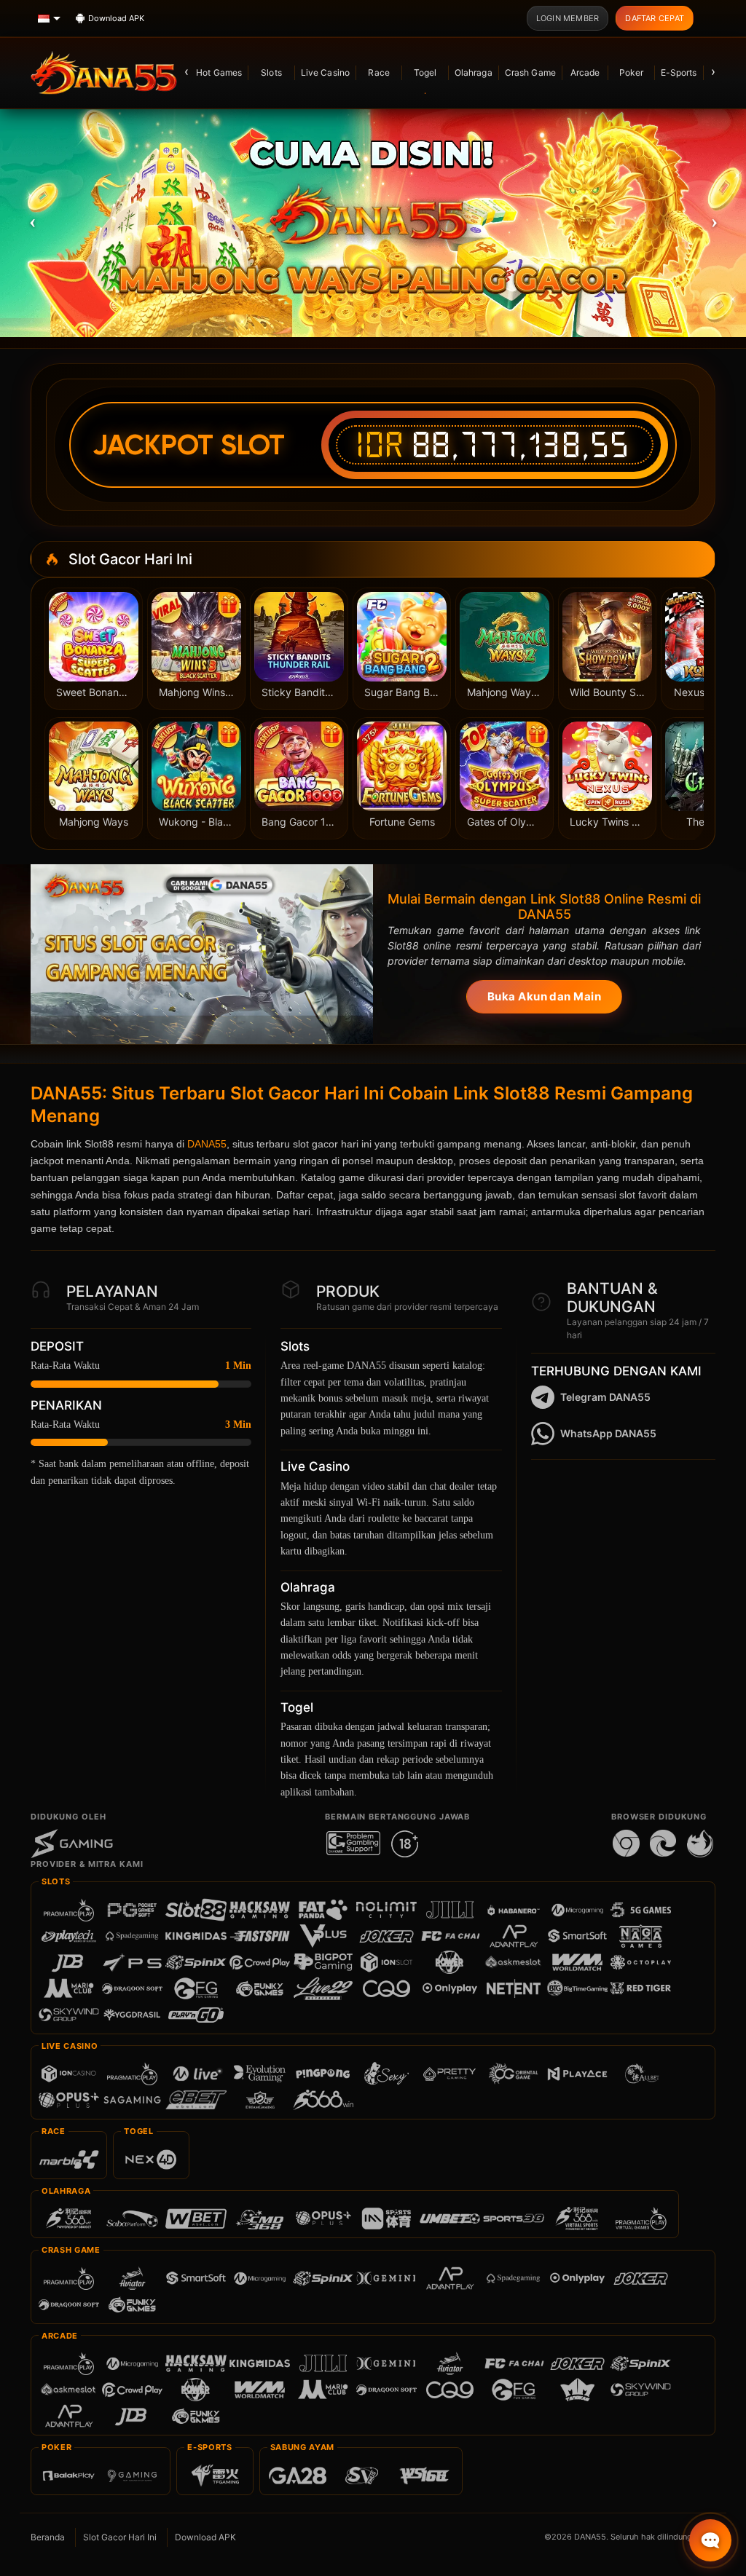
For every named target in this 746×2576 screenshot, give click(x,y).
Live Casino (325, 72)
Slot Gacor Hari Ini (120, 2537)
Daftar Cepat (655, 18)
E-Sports (679, 72)
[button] (32, 221)
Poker (632, 72)
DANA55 (207, 1144)
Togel (425, 72)
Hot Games (219, 72)
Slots (271, 72)
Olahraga (474, 72)
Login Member (568, 18)
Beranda (48, 2537)
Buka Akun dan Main (544, 996)
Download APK (205, 2537)
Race (378, 72)
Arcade (585, 72)
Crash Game (530, 72)
